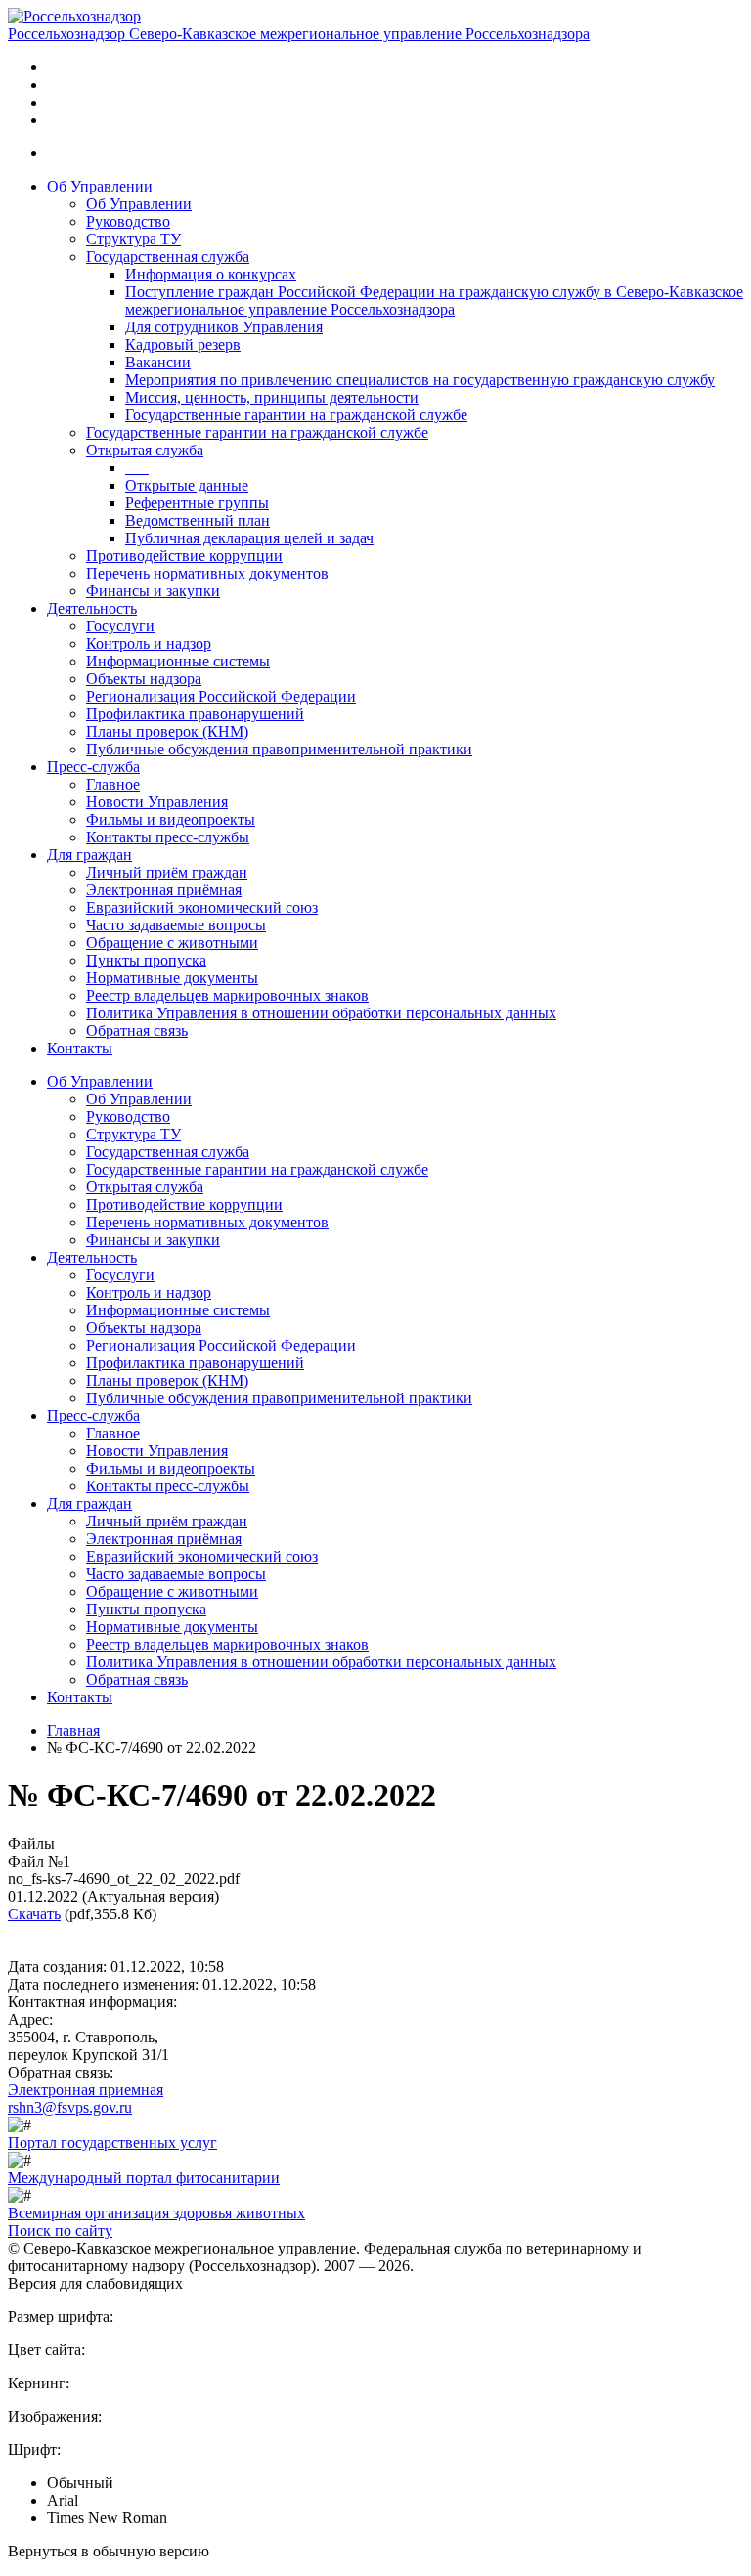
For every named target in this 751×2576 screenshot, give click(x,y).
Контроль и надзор (149, 644)
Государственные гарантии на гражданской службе (296, 415)
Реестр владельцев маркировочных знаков (227, 995)
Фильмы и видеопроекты (171, 819)
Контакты (80, 1048)
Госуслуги (120, 626)
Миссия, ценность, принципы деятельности (272, 397)
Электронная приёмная (164, 890)
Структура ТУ (133, 239)
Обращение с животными (172, 943)
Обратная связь (137, 1030)
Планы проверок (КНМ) (167, 731)
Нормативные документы (172, 978)
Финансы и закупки (153, 591)
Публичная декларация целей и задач (249, 538)
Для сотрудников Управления (224, 327)
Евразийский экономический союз (202, 907)
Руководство (128, 221)
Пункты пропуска (146, 960)
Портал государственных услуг (112, 2143)
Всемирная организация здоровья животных (156, 2213)
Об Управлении (100, 186)
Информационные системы (178, 661)
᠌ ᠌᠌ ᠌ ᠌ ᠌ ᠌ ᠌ (137, 468)
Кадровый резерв (183, 344)
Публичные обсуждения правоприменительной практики (279, 749)
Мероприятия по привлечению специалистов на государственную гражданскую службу (420, 380)
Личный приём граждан (167, 872)
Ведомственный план (198, 520)
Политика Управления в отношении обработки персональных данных (321, 1013)
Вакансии (158, 362)
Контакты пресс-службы (168, 837)
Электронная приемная (86, 2090)
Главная (73, 1730)
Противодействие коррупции (184, 556)
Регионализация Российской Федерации (221, 696)
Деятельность (92, 608)
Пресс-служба (93, 767)
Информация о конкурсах (211, 274)
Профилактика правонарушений (195, 714)
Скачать (34, 1914)
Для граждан (89, 855)
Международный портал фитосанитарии (144, 2178)
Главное (113, 784)
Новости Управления (157, 802)
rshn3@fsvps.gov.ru (70, 2107)
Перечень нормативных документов (207, 573)
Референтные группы (197, 503)
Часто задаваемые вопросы (176, 925)
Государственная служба (168, 257)
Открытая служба (145, 450)
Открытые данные (187, 485)
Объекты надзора (144, 679)
